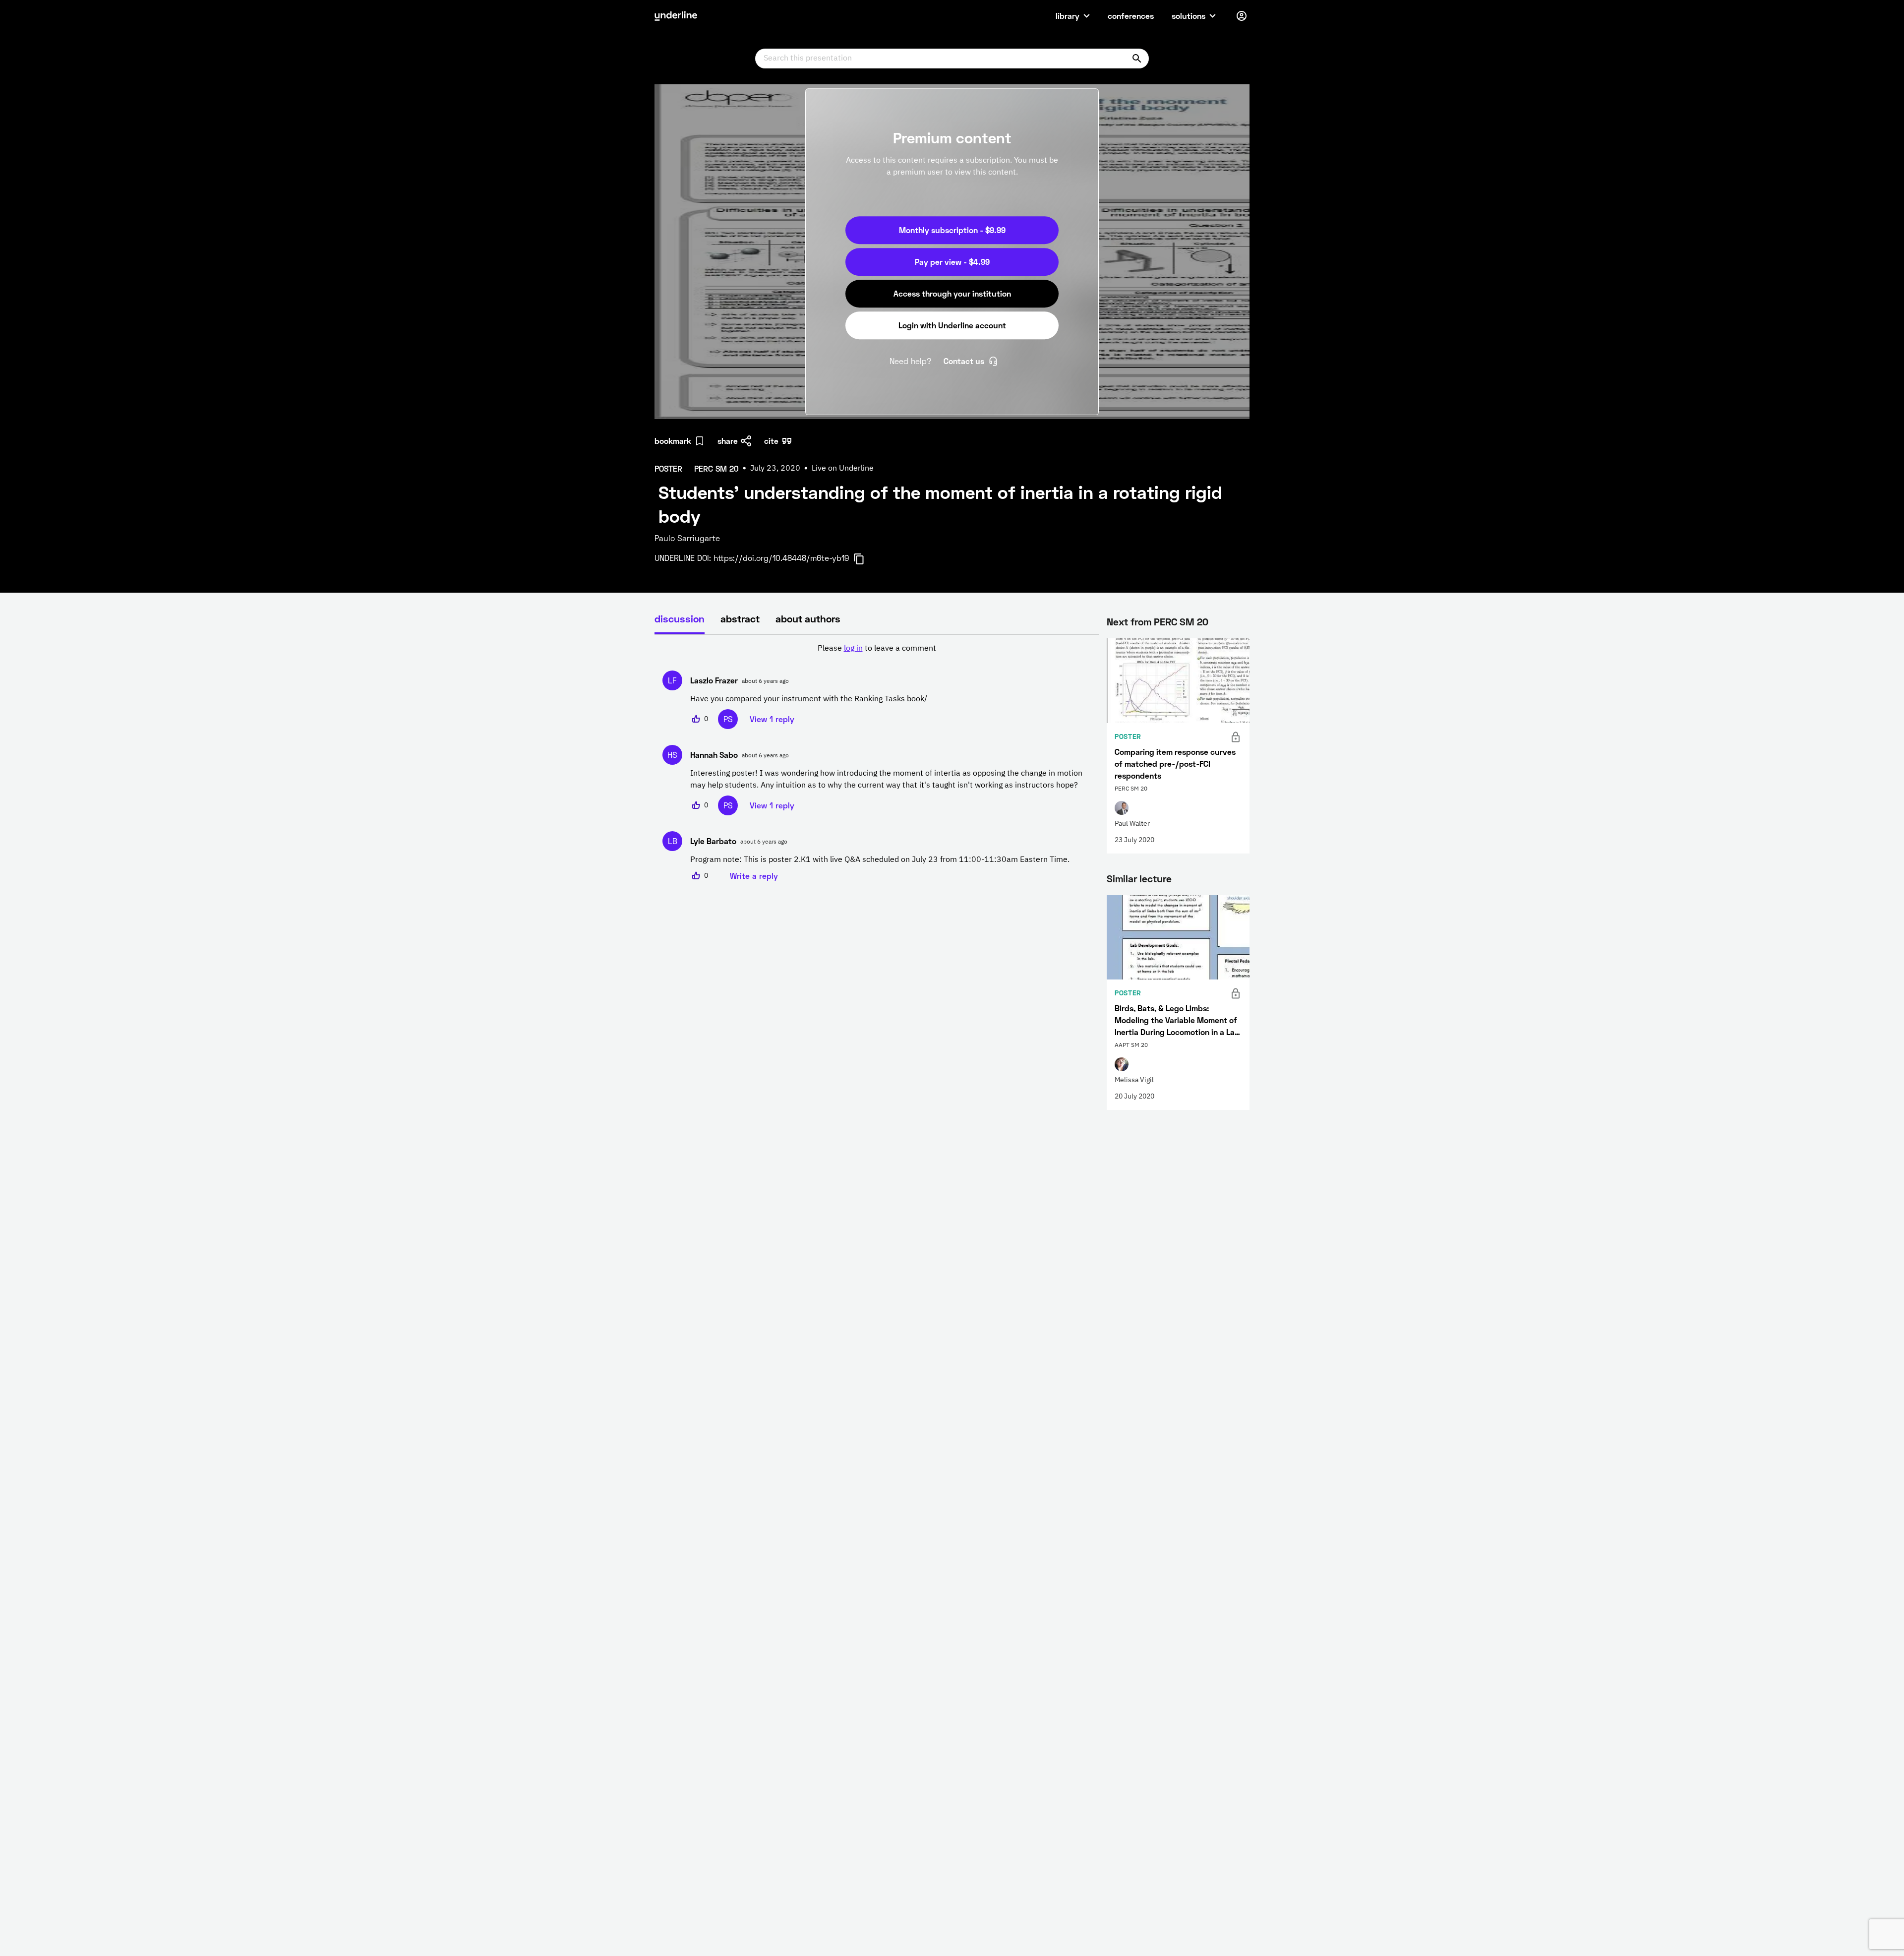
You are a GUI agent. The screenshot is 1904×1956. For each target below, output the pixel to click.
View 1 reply (772, 719)
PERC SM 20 (1181, 621)
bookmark (673, 441)
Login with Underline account (952, 325)
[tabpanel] (877, 762)
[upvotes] (696, 719)
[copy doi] (865, 559)
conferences (1131, 16)
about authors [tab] (808, 618)
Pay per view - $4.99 (952, 262)
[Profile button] (1242, 16)
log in (853, 649)
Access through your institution (952, 293)
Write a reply (754, 876)
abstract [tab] (740, 618)
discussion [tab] (680, 618)
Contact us (964, 361)
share (728, 441)
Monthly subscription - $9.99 (952, 230)
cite (771, 441)
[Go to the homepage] (676, 16)
